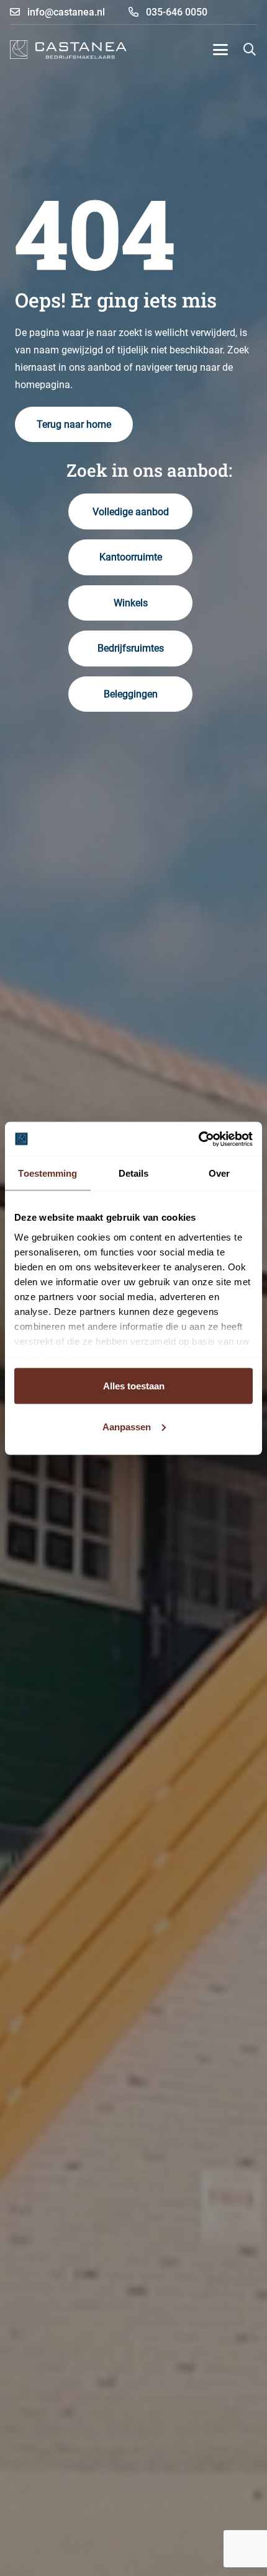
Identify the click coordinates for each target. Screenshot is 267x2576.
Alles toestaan (134, 1386)
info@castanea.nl (65, 12)
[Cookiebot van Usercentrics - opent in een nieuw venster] (198, 1139)
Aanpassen (127, 1426)
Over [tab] (219, 1173)
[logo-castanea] (68, 50)
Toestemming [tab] (48, 1173)
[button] (220, 50)
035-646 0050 (175, 12)
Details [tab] (134, 1173)
